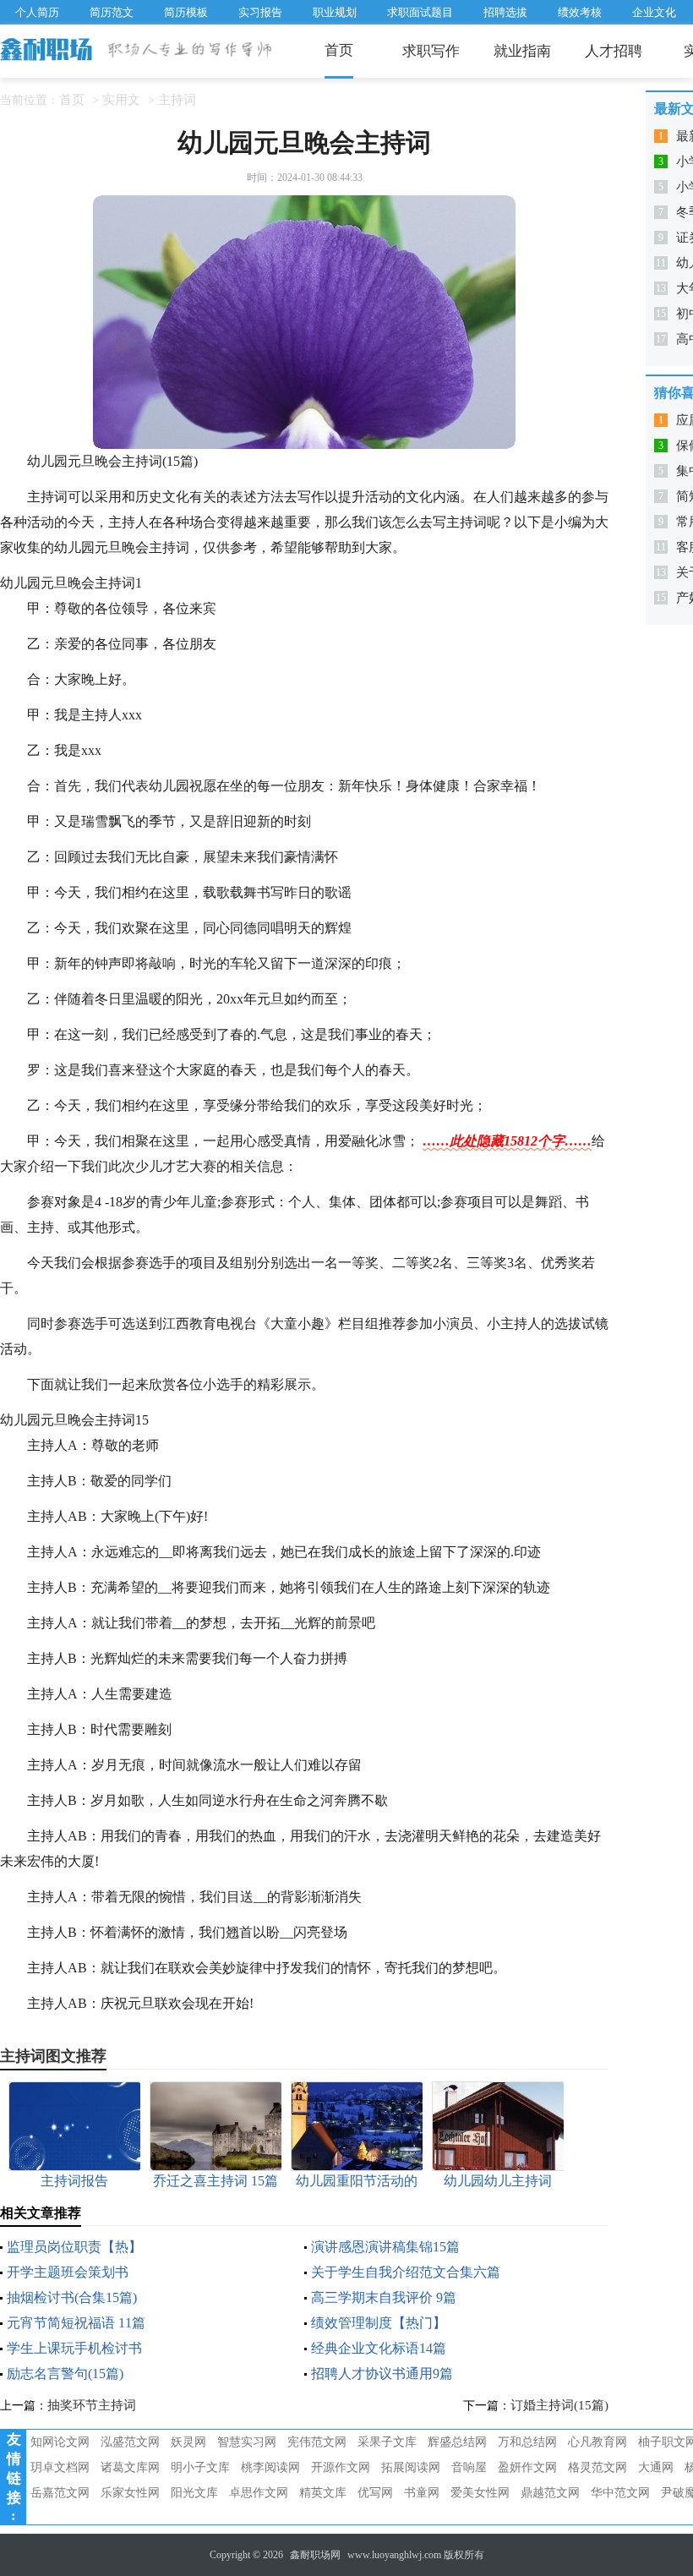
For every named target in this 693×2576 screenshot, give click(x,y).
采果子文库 (387, 2442)
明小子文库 (200, 2467)
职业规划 (335, 12)
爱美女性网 (480, 2493)
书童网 (422, 2493)
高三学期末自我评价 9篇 (384, 2297)
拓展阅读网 (411, 2467)
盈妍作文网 (527, 2467)
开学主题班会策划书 (68, 2272)
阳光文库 (194, 2493)
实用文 (121, 100)
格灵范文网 (598, 2467)
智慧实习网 (247, 2442)
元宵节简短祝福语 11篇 (76, 2323)
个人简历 (37, 12)
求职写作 (431, 51)
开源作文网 (341, 2467)
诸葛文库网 (130, 2467)
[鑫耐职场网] (47, 51)
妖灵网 (188, 2442)
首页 (339, 50)
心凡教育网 (598, 2442)
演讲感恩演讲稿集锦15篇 (385, 2247)
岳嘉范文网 (60, 2493)
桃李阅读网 (270, 2467)
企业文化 (654, 12)
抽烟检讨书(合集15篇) (72, 2297)
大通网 (656, 2467)
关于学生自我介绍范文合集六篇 (406, 2272)
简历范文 (112, 12)
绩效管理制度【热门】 (379, 2323)
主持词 (177, 100)
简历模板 (186, 12)
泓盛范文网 (130, 2442)
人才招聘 (614, 51)
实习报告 (260, 12)
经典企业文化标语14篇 (379, 2348)
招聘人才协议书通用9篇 (382, 2374)
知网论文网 (60, 2442)
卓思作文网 (259, 2493)
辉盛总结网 (457, 2442)
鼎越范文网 (550, 2493)
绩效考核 (580, 12)
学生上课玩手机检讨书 (74, 2348)
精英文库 (323, 2493)
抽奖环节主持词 (92, 2405)
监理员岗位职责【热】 (74, 2247)
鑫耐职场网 (315, 2555)
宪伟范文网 (317, 2442)
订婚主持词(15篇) (559, 2405)
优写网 (375, 2493)
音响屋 (469, 2467)
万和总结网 (527, 2442)
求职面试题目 (420, 12)
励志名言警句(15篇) (65, 2374)
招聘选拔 (505, 12)
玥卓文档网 (60, 2467)
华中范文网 (620, 2493)
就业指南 (522, 51)
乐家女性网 (130, 2493)
